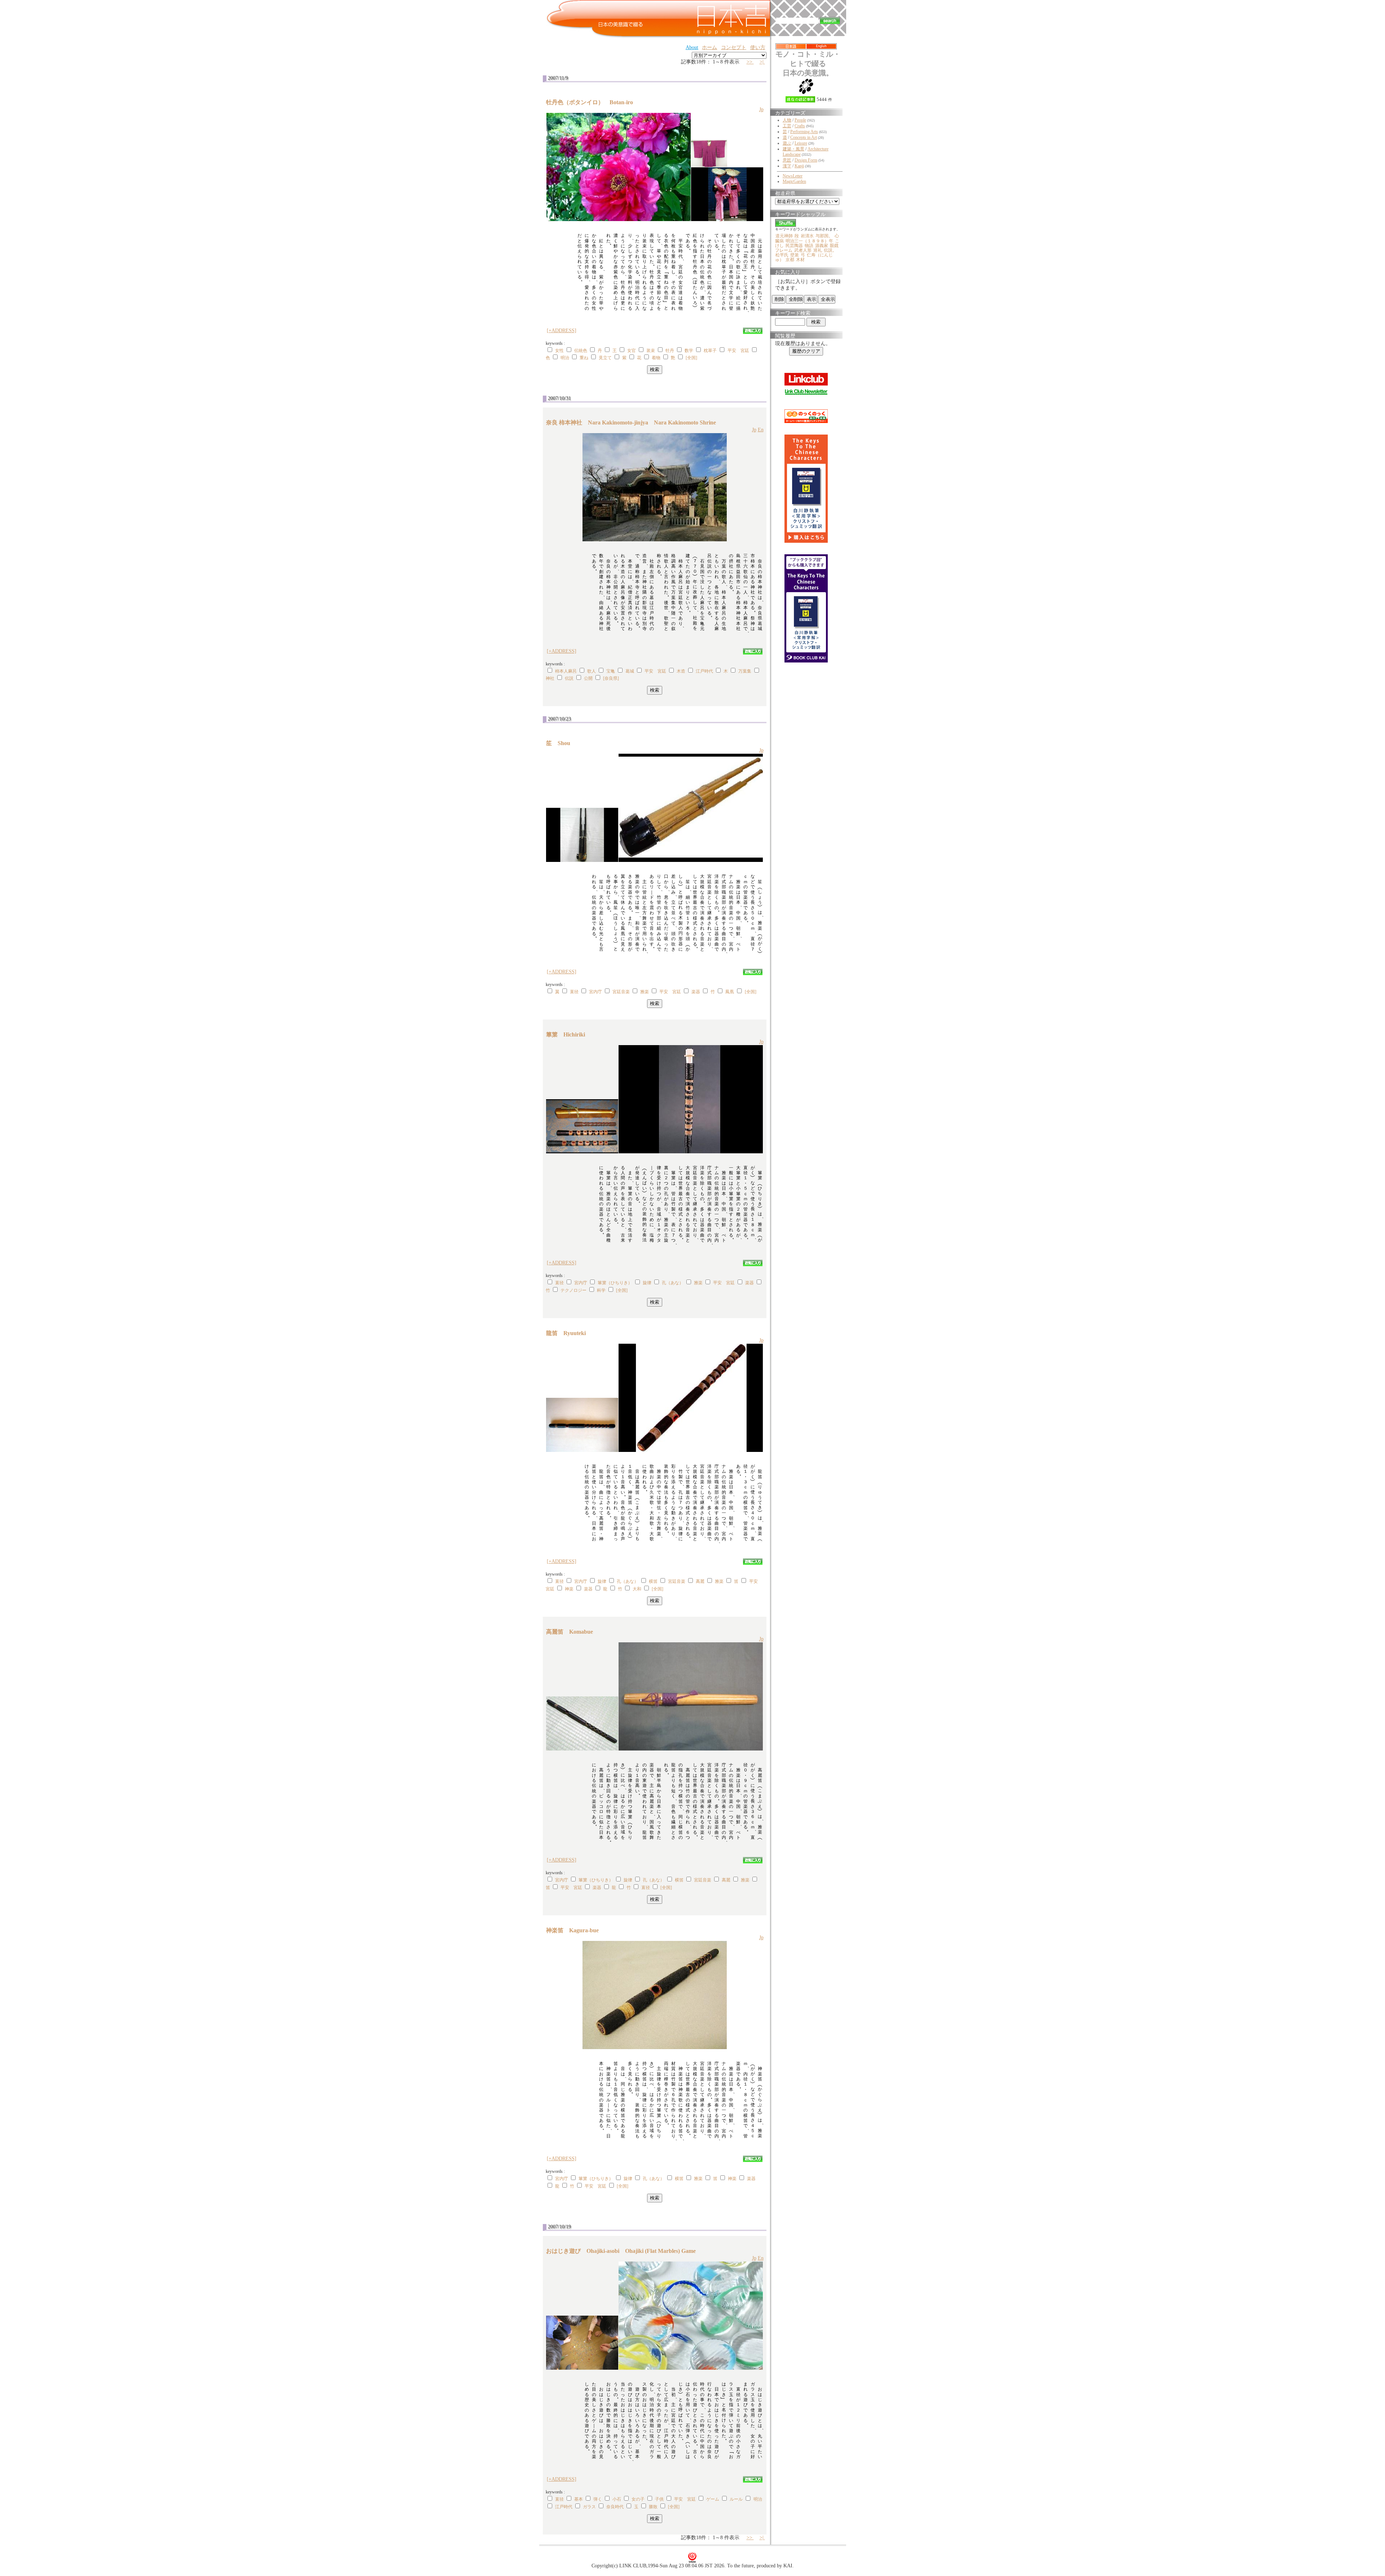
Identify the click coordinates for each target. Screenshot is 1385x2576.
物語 (809, 246)
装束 (651, 351)
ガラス (589, 2507)
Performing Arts (804, 132)
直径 (574, 992)
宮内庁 (595, 992)
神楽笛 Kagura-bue (575, 1930)
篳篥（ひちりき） (615, 1283)
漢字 (787, 166)
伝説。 (830, 250)
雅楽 (645, 992)
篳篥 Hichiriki (568, 1034)
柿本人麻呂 (566, 671)
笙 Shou (561, 743)
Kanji (799, 166)
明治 (565, 358)
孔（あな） (673, 1283)
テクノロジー (573, 1290)
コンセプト (734, 47)
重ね (584, 358)
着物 (656, 358)
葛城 (630, 671)
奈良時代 (615, 2507)
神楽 (569, 1589)
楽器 (696, 992)
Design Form (806, 160)
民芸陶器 (794, 246)
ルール (736, 2499)
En (761, 430)
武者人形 (803, 250)
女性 (559, 351)
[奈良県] (611, 678)
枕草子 (710, 351)
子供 (659, 2499)
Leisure (801, 143)
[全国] (691, 358)
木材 (800, 260)
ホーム (709, 47)
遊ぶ (787, 143)
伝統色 (581, 351)
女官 (632, 351)
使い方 (758, 47)
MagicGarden (794, 181)
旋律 (647, 1283)
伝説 (569, 678)
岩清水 (807, 236)
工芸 (787, 126)
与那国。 (824, 236)
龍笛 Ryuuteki (569, 1333)
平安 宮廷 (738, 351)
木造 (681, 671)
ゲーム (713, 2499)
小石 (617, 2499)
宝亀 (611, 671)
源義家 (822, 246)
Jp (761, 109)
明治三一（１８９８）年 (809, 241)
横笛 (653, 1581)
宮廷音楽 (621, 992)
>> (750, 62)
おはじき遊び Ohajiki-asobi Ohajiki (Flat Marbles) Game (621, 2251)
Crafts (800, 126)
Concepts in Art (804, 137)
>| (762, 62)
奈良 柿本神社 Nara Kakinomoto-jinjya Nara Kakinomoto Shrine (631, 422)
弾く (598, 2499)
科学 (601, 1290)
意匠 (787, 160)
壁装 (795, 255)
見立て (605, 358)
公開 (588, 678)
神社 (550, 678)
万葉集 (745, 671)
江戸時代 (704, 671)
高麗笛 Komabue (572, 1632)
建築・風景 (793, 149)
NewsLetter (793, 176)
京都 (790, 260)
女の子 (638, 2499)
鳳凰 (730, 992)
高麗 (700, 1581)
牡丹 (670, 351)
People (800, 120)
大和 (637, 1589)
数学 (689, 351)
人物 (787, 120)
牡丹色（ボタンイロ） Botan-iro (592, 102)
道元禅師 (784, 236)
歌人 (592, 671)
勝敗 (653, 2507)
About (692, 47)
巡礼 (818, 250)
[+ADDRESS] (562, 331)
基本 (579, 2499)
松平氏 (782, 255)
